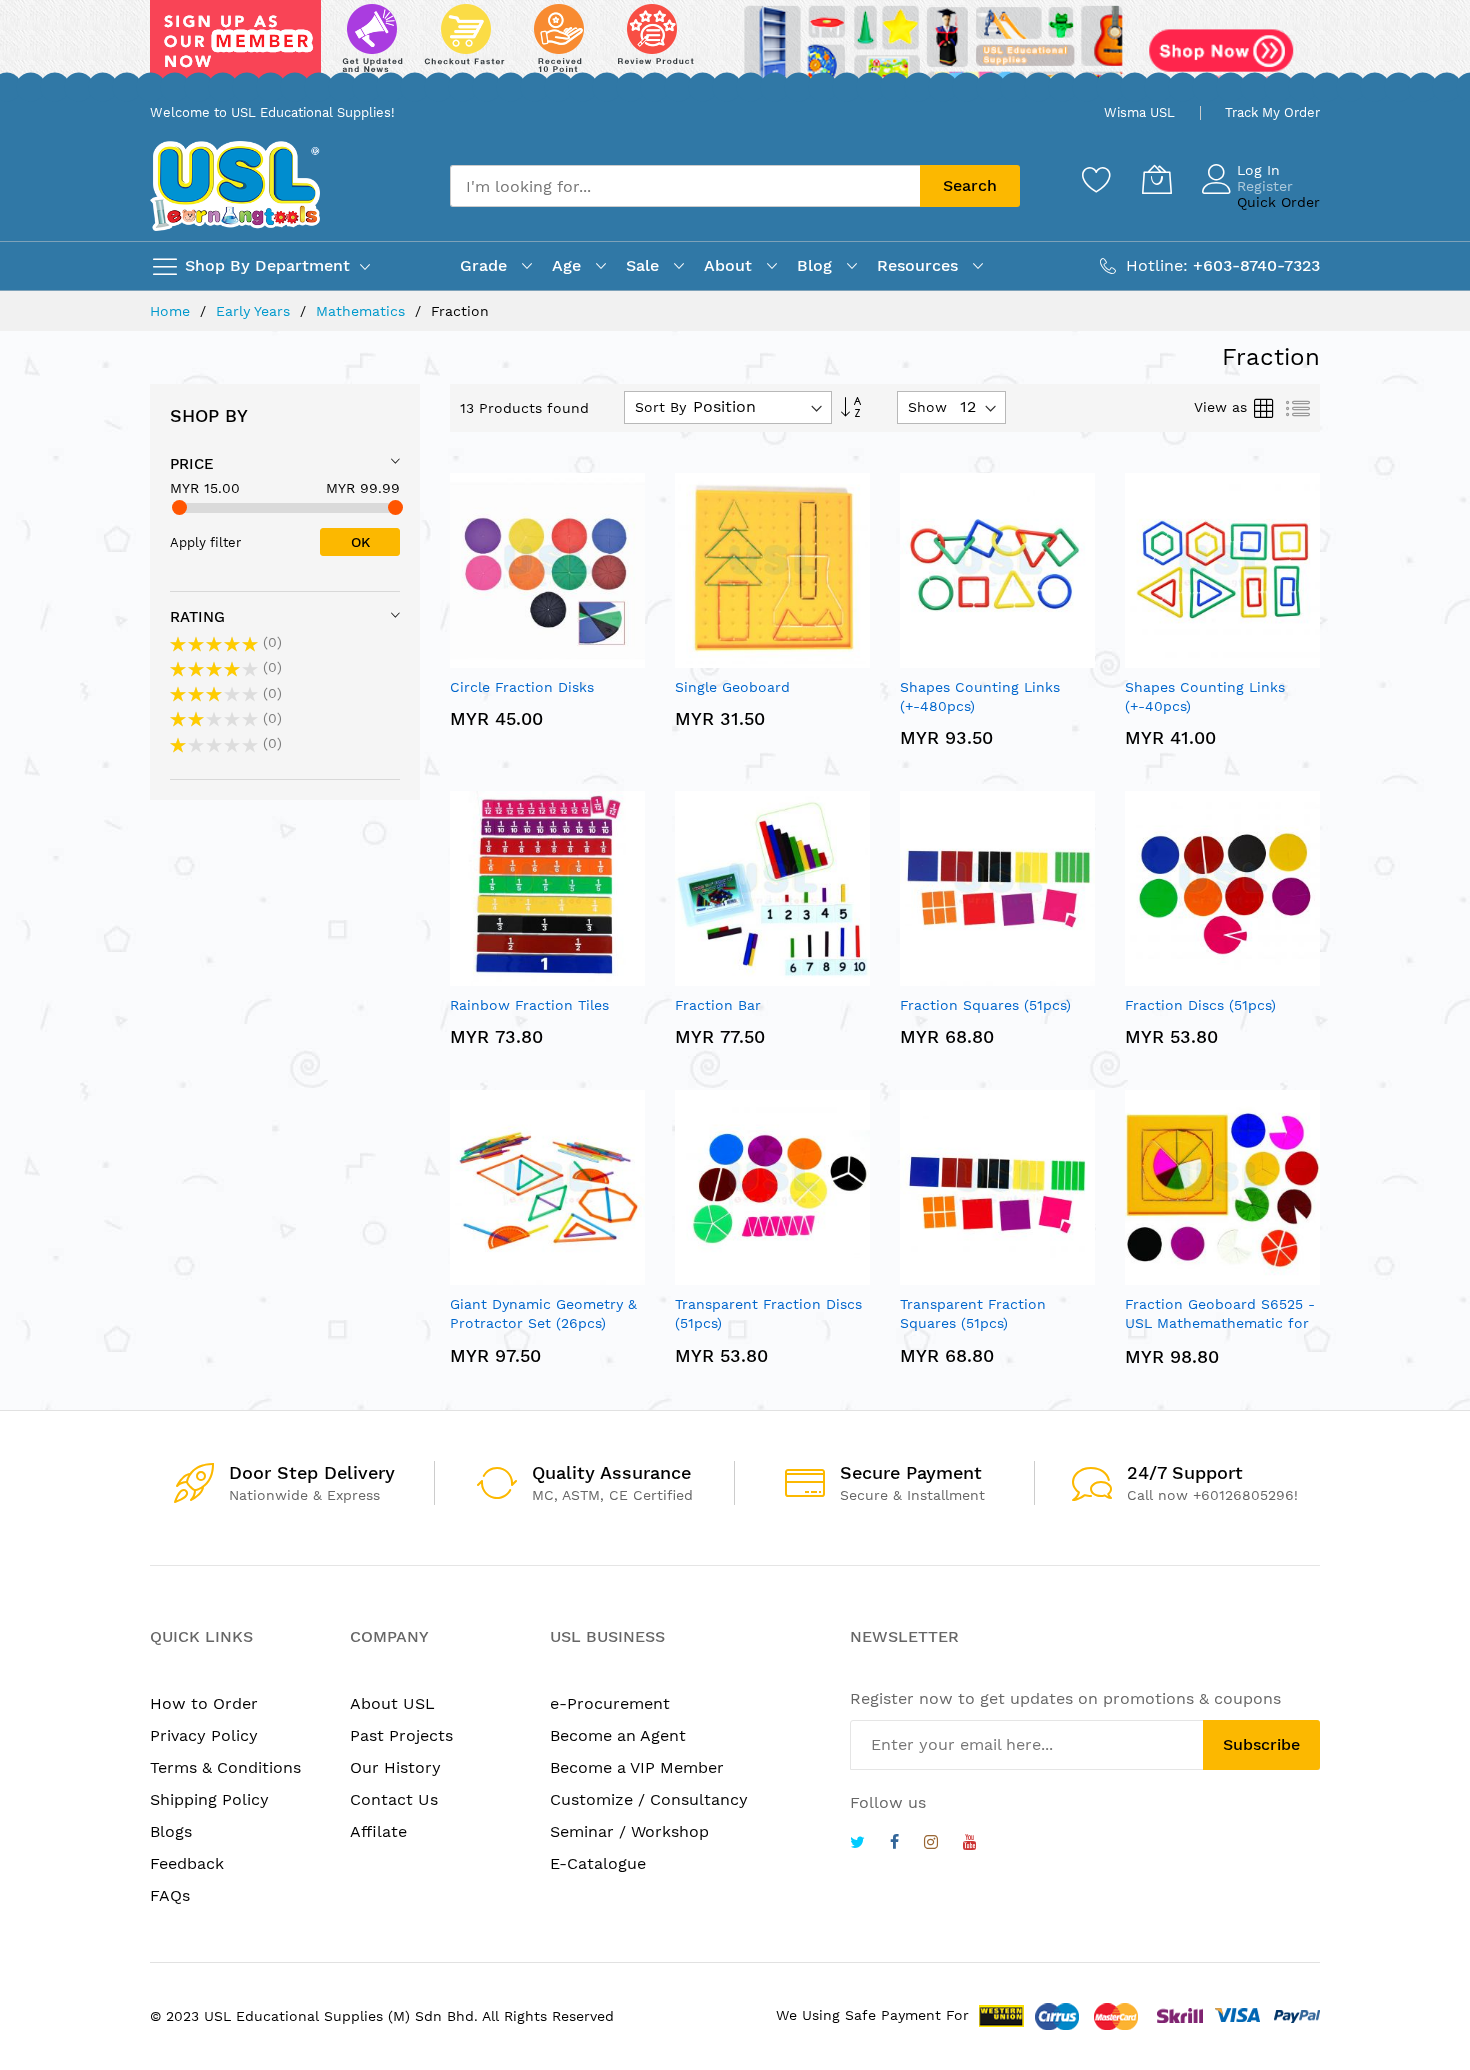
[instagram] (931, 1844)
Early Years (255, 311)
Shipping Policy (209, 1799)
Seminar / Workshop (629, 1831)
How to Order (204, 1703)
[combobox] (685, 186)
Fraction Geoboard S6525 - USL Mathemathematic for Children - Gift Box (1220, 1323)
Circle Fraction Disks (522, 687)
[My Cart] (1157, 179)
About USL (392, 1703)
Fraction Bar (718, 1005)
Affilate (378, 1831)
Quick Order (1278, 202)
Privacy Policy (204, 1735)
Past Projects (401, 1735)
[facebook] (894, 1844)
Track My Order (1272, 112)
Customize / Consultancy (649, 1799)
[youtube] (970, 1844)
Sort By (660, 407)
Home (172, 311)
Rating (197, 617)
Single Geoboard (732, 687)
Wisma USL (1139, 112)
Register (1265, 186)
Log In (1258, 170)
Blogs (171, 1831)
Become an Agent (618, 1735)
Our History (395, 1767)
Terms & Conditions (225, 1767)
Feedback (187, 1863)
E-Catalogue (598, 1863)
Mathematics (363, 311)
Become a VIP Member (637, 1767)
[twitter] (857, 1844)
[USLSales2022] (735, 47)
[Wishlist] (1097, 179)
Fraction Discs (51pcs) (1200, 1005)
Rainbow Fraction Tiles (529, 1005)
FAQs (170, 1895)
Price (192, 464)
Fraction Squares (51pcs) (985, 1005)
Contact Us (394, 1799)
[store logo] (235, 185)
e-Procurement (610, 1703)
